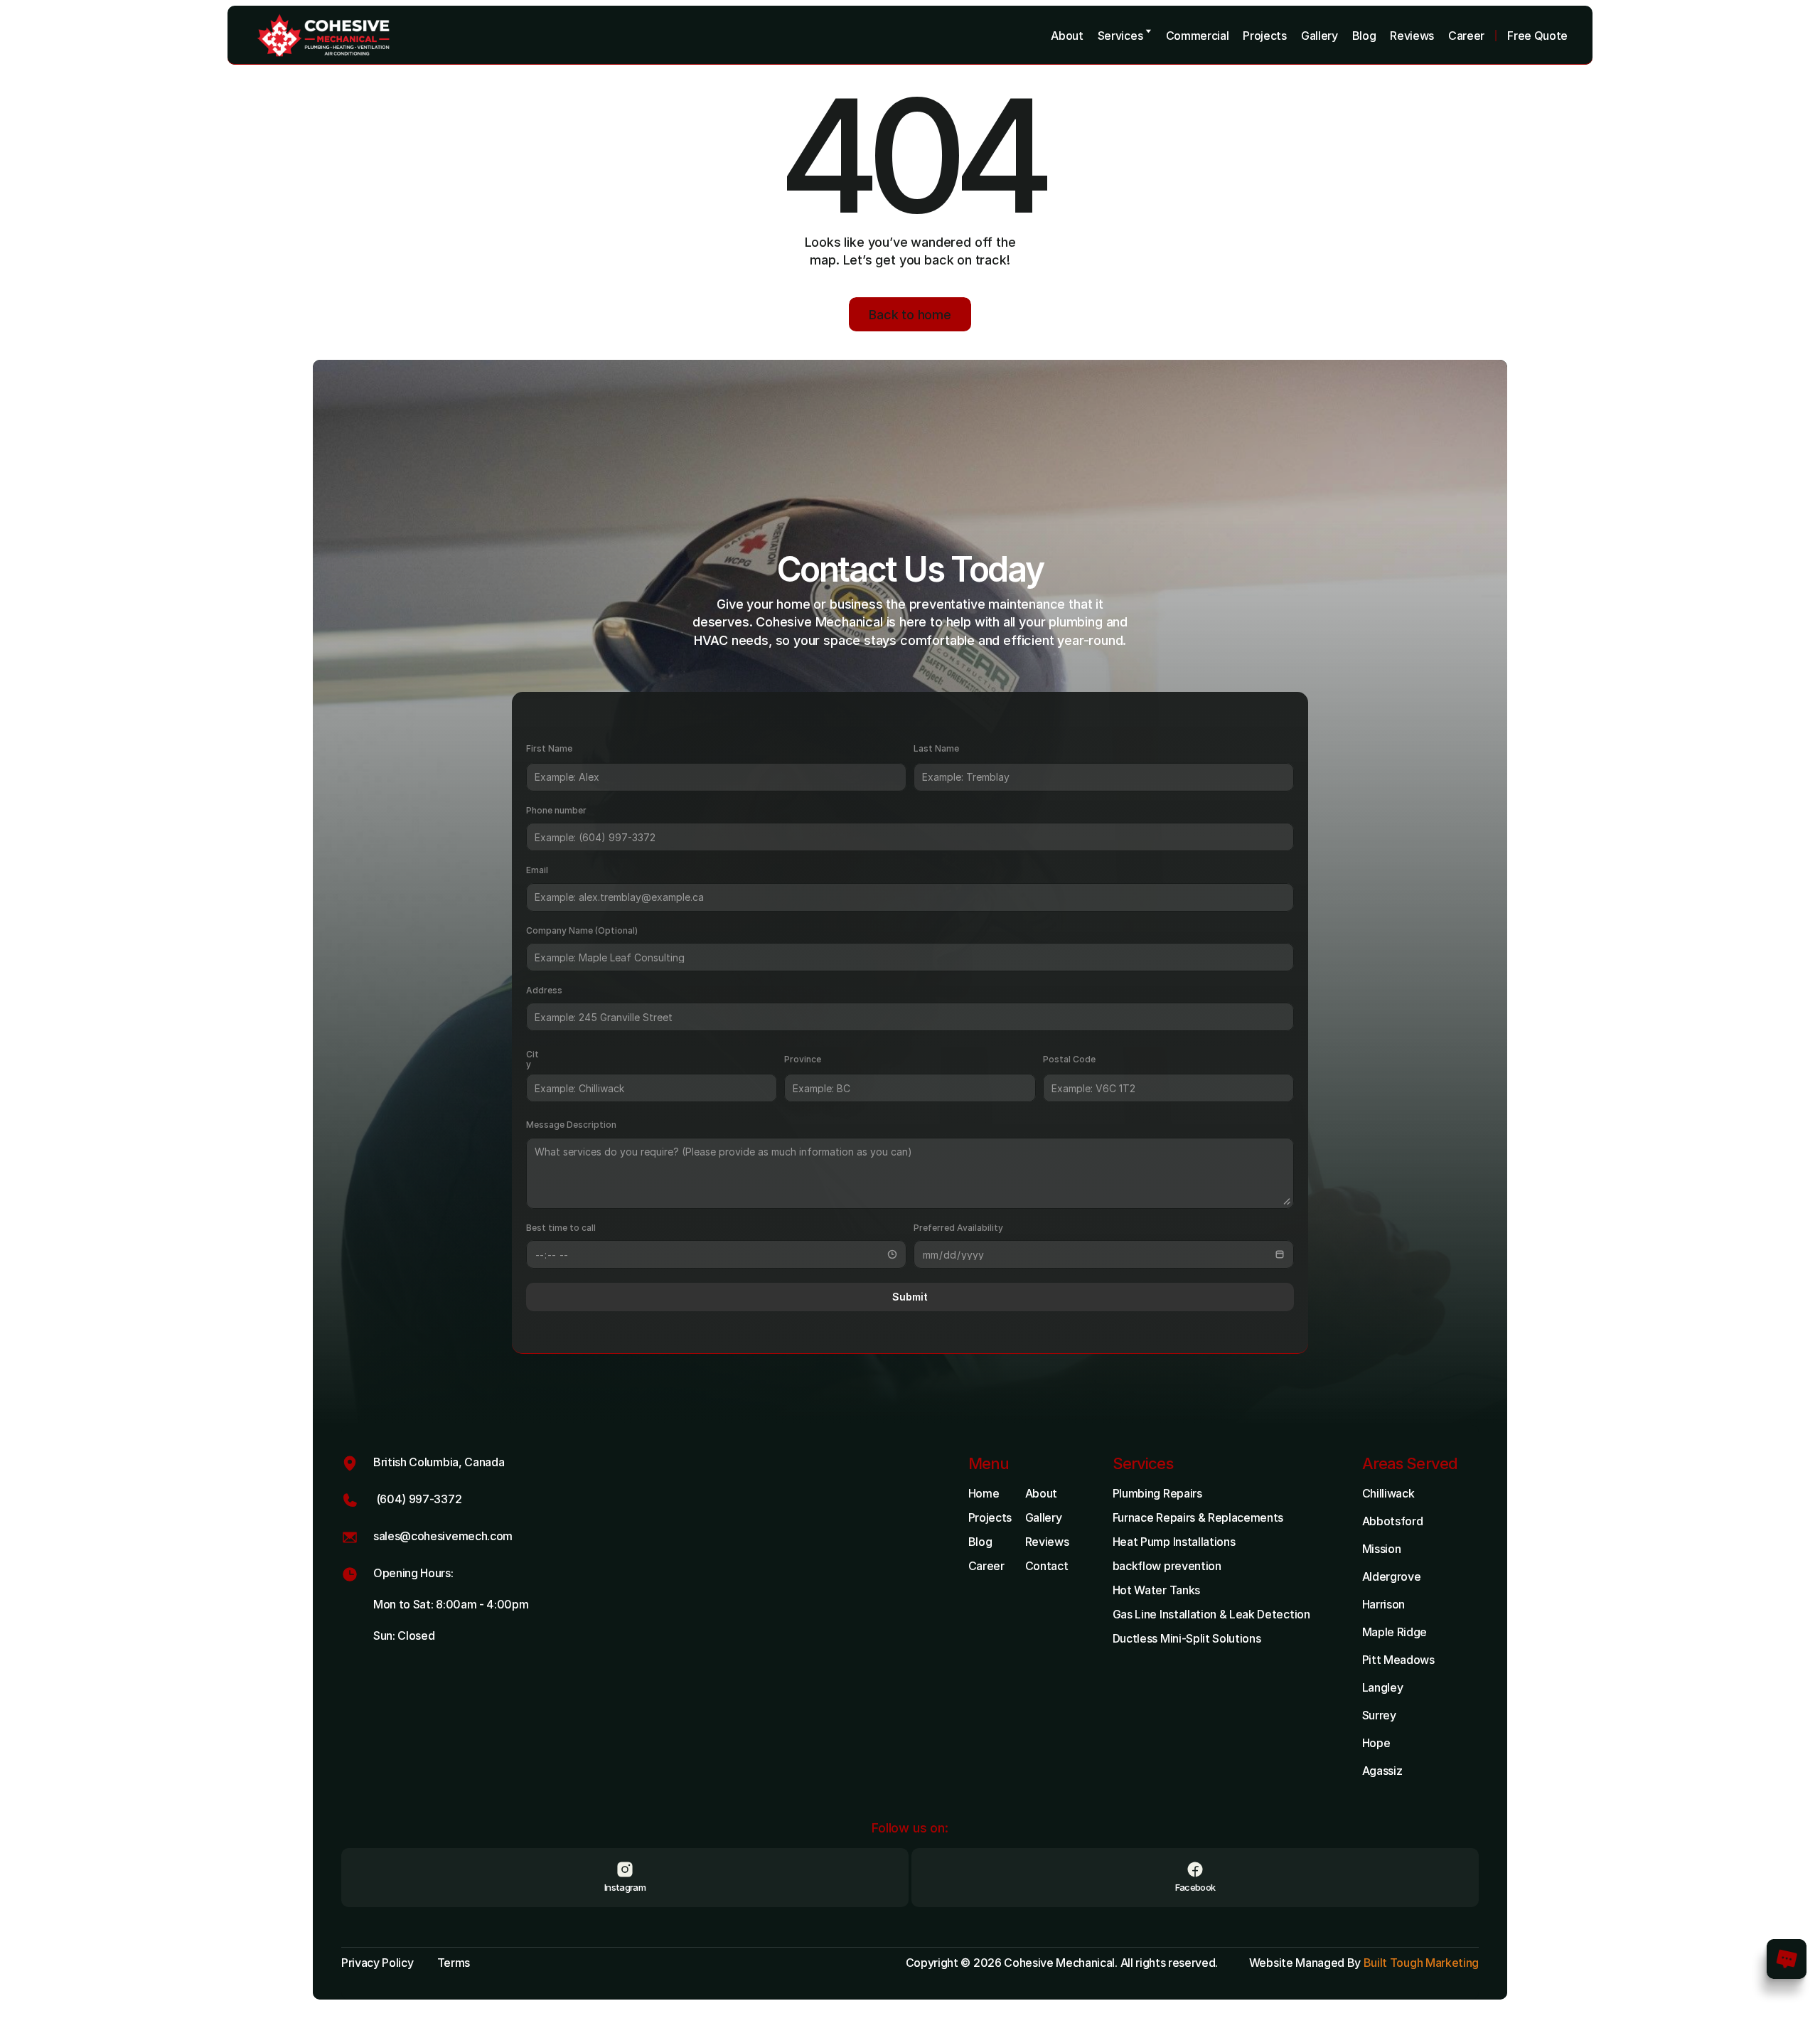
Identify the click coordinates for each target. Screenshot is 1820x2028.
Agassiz (1382, 1771)
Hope (1376, 1743)
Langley (1383, 1687)
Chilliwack (1388, 1493)
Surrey (1379, 1715)
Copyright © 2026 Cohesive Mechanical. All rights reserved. (1063, 1963)
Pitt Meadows (1398, 1660)
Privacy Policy (378, 1963)
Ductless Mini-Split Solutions (1187, 1638)
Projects (990, 1517)
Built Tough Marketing (1421, 1963)
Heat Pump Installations (1174, 1542)
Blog (980, 1542)
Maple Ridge (1395, 1632)
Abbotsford (1393, 1521)
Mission (1382, 1549)
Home (984, 1493)
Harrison (1383, 1604)
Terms (454, 1963)
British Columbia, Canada (439, 1462)
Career (986, 1566)
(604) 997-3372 (417, 1499)
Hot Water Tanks (1156, 1590)
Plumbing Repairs (1157, 1493)
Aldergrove (1392, 1576)
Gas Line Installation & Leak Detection (1211, 1614)
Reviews (1047, 1542)
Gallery (1044, 1517)
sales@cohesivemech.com (443, 1536)
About (1041, 1493)
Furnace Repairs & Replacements (1198, 1517)
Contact (1047, 1566)
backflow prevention (1167, 1566)
